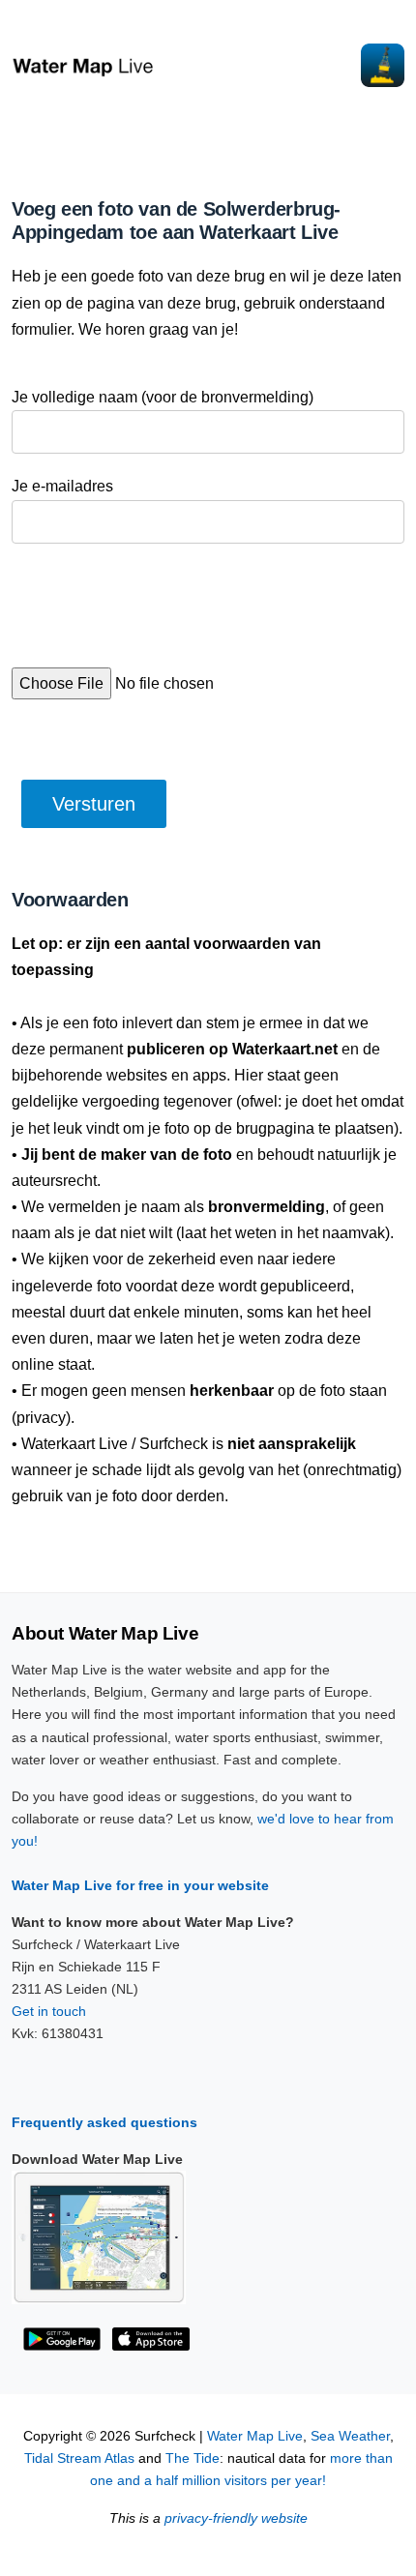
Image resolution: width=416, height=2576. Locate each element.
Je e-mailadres (62, 486)
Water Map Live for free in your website (140, 1885)
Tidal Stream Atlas (79, 2458)
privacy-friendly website (236, 2518)
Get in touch (49, 2011)
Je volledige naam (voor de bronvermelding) (163, 397)
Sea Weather (350, 2436)
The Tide (193, 2458)
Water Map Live (255, 2436)
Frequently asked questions (104, 2122)
